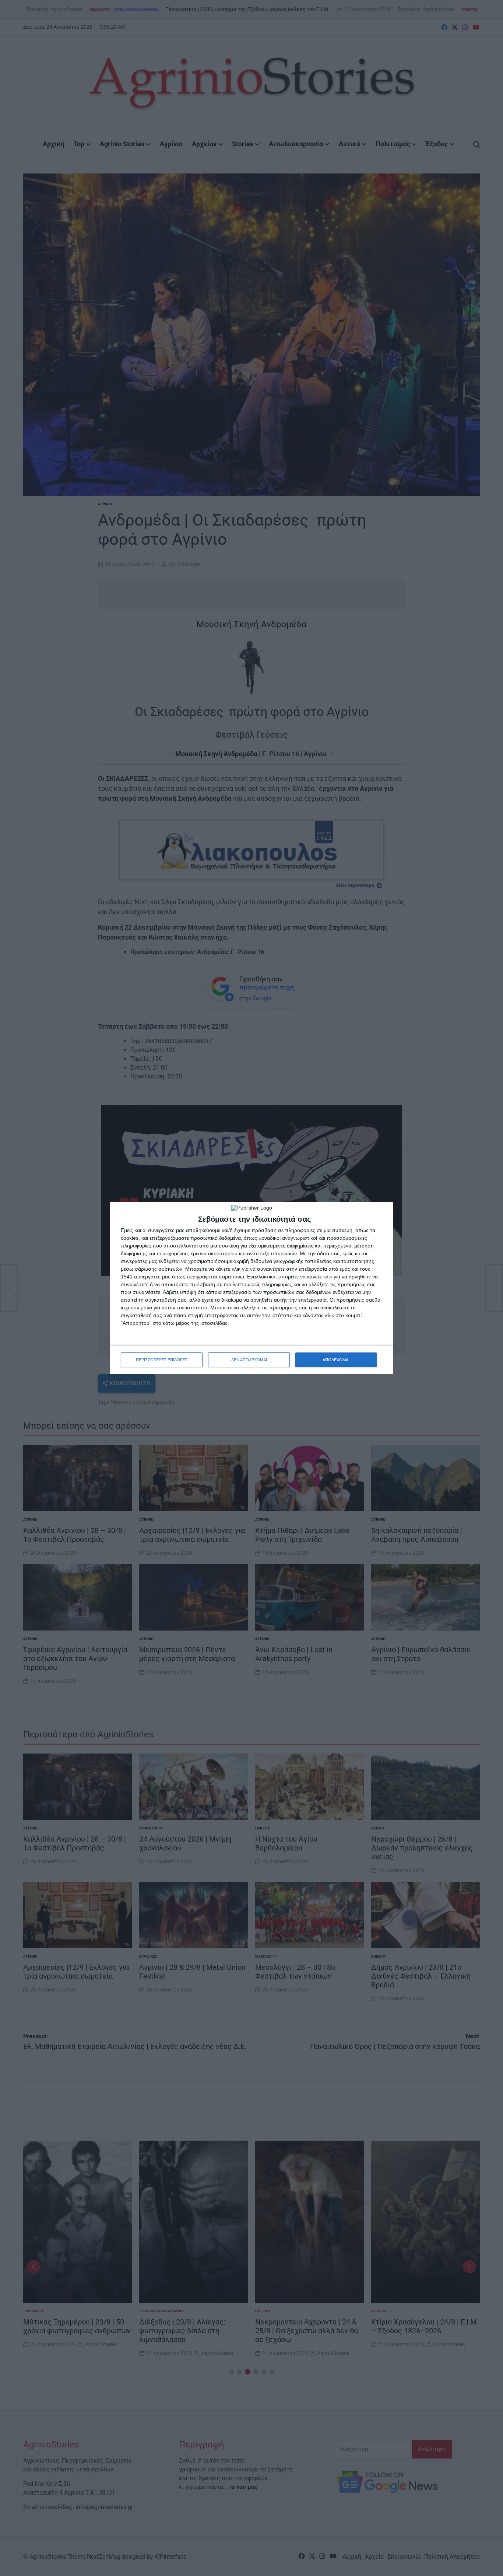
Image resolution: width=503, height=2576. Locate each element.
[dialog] (251, 1288)
